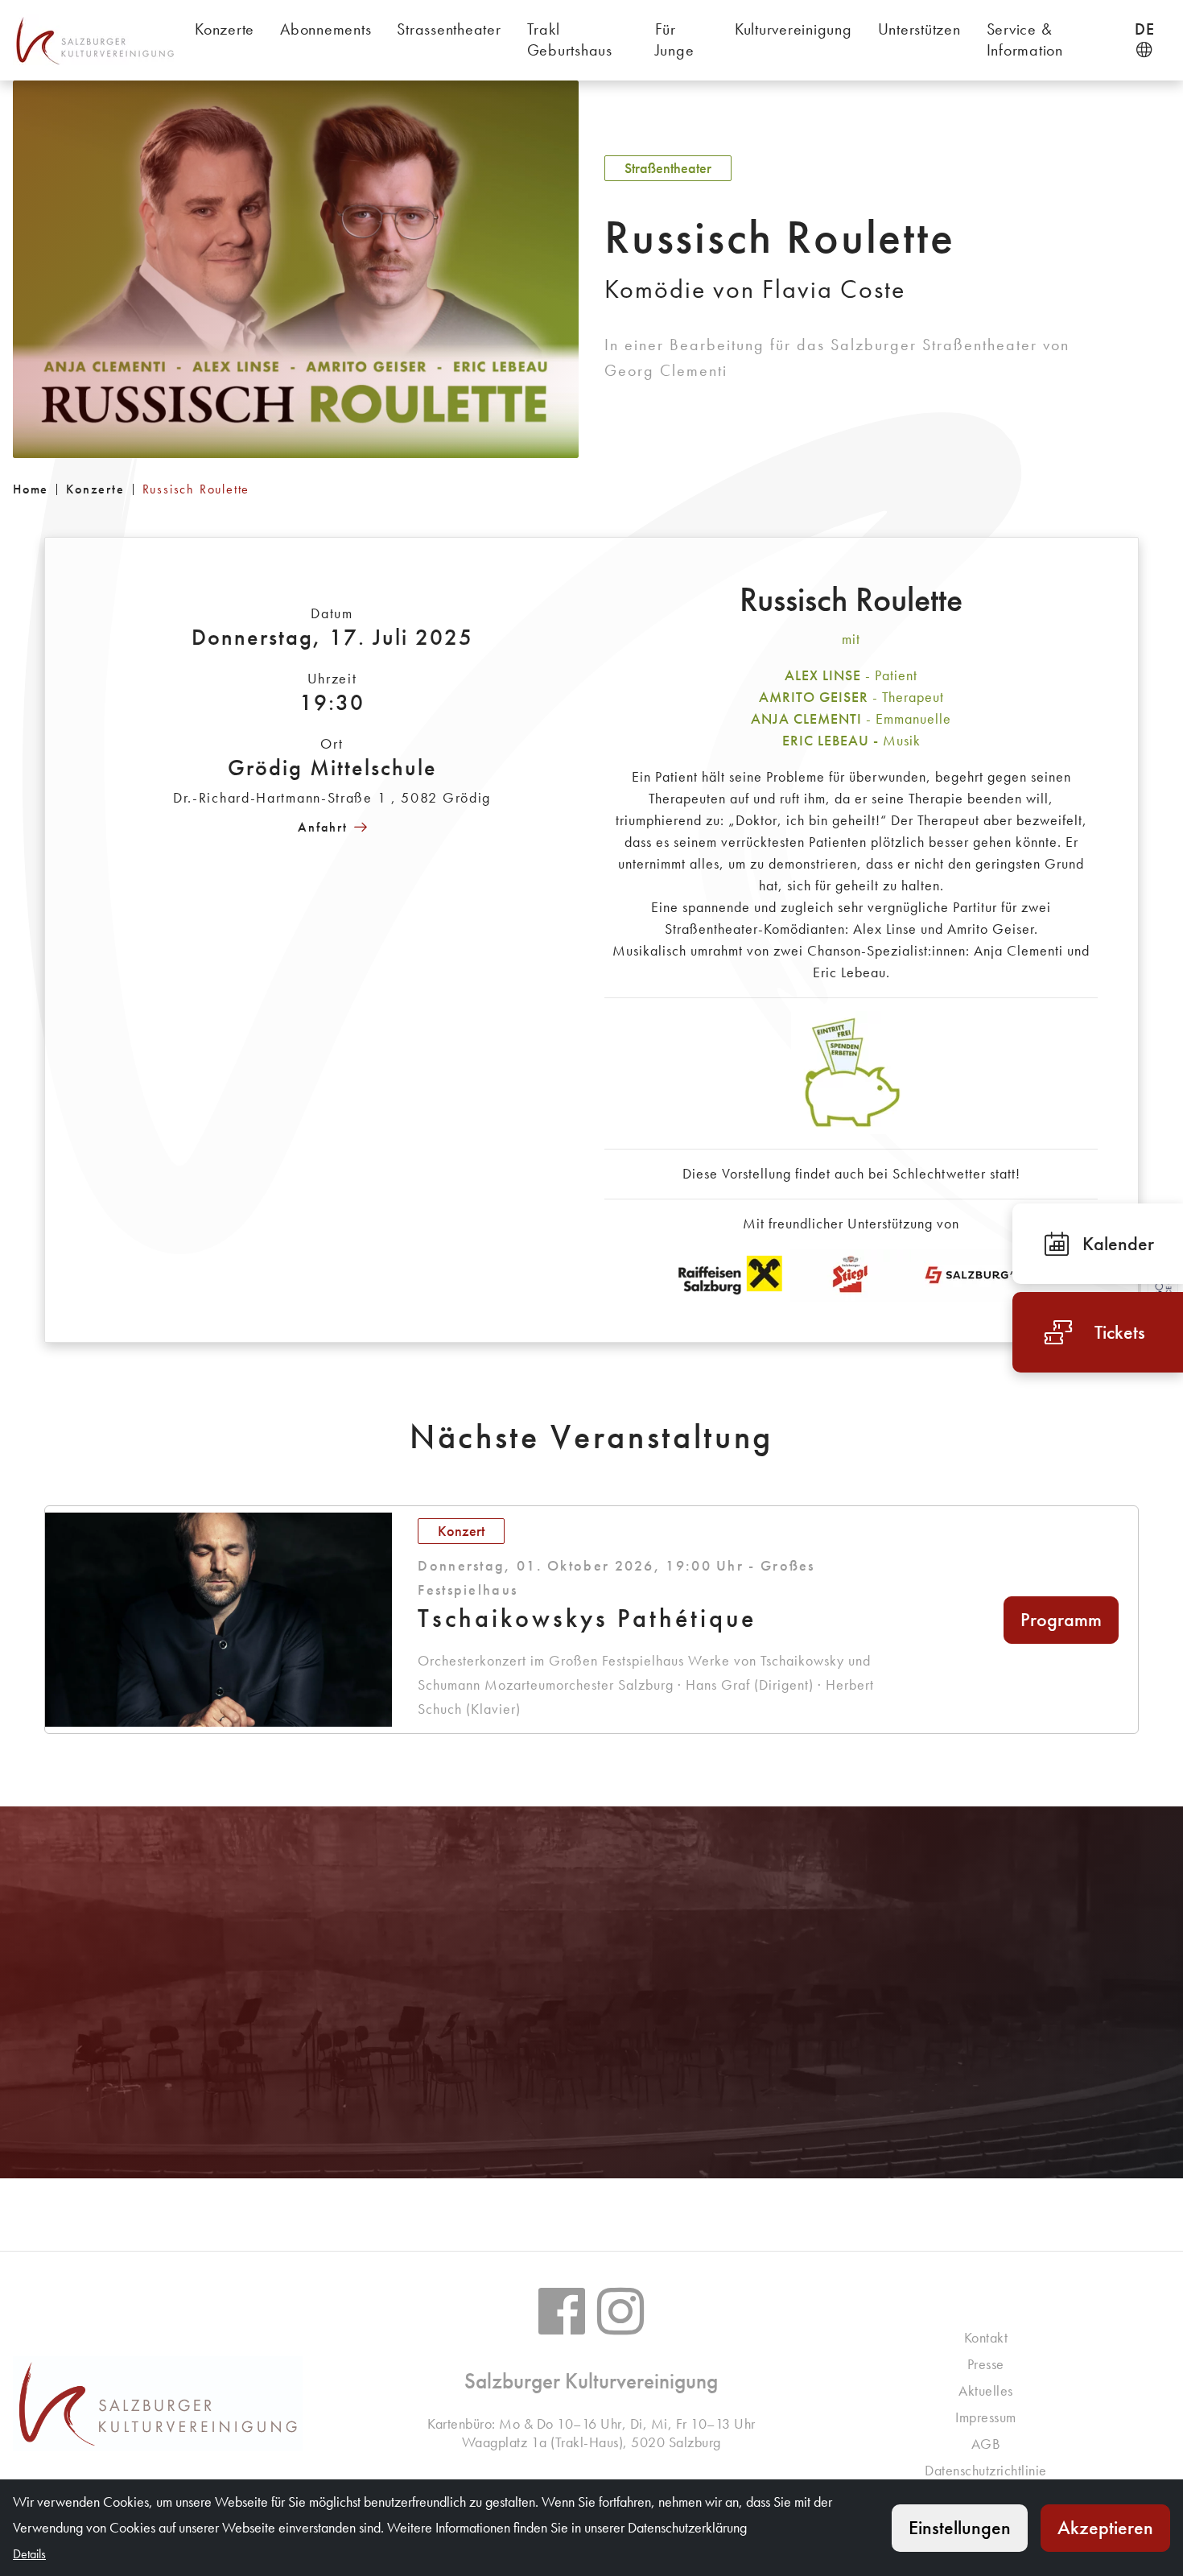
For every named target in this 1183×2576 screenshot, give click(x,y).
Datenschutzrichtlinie (986, 2470)
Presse (986, 2364)
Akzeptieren (1105, 2527)
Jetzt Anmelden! (197, 2073)
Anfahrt (323, 827)
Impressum (986, 2417)
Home (31, 489)
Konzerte (95, 489)
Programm (1061, 1619)
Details (985, 2073)
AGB (986, 2444)
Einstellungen (960, 2527)
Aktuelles (986, 2390)
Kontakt (986, 2337)
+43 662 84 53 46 (600, 2016)
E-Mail (608, 2073)
